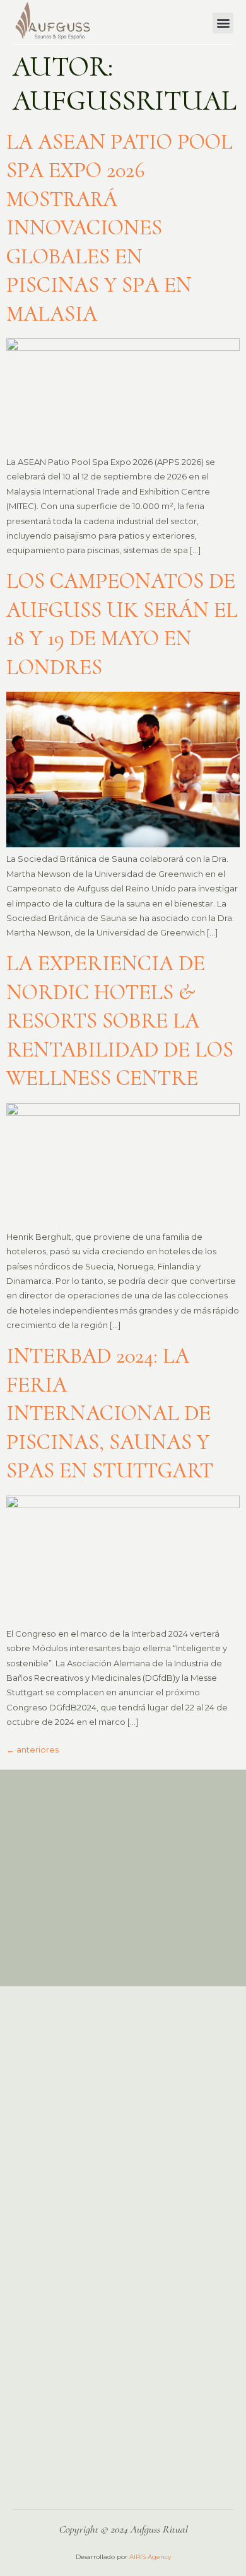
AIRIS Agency (150, 2557)
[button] (223, 23)
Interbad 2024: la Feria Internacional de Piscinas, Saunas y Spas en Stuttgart (110, 1413)
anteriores (32, 1749)
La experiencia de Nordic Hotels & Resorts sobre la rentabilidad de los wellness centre (120, 1021)
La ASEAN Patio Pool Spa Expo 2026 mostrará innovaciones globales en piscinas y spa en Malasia (120, 228)
